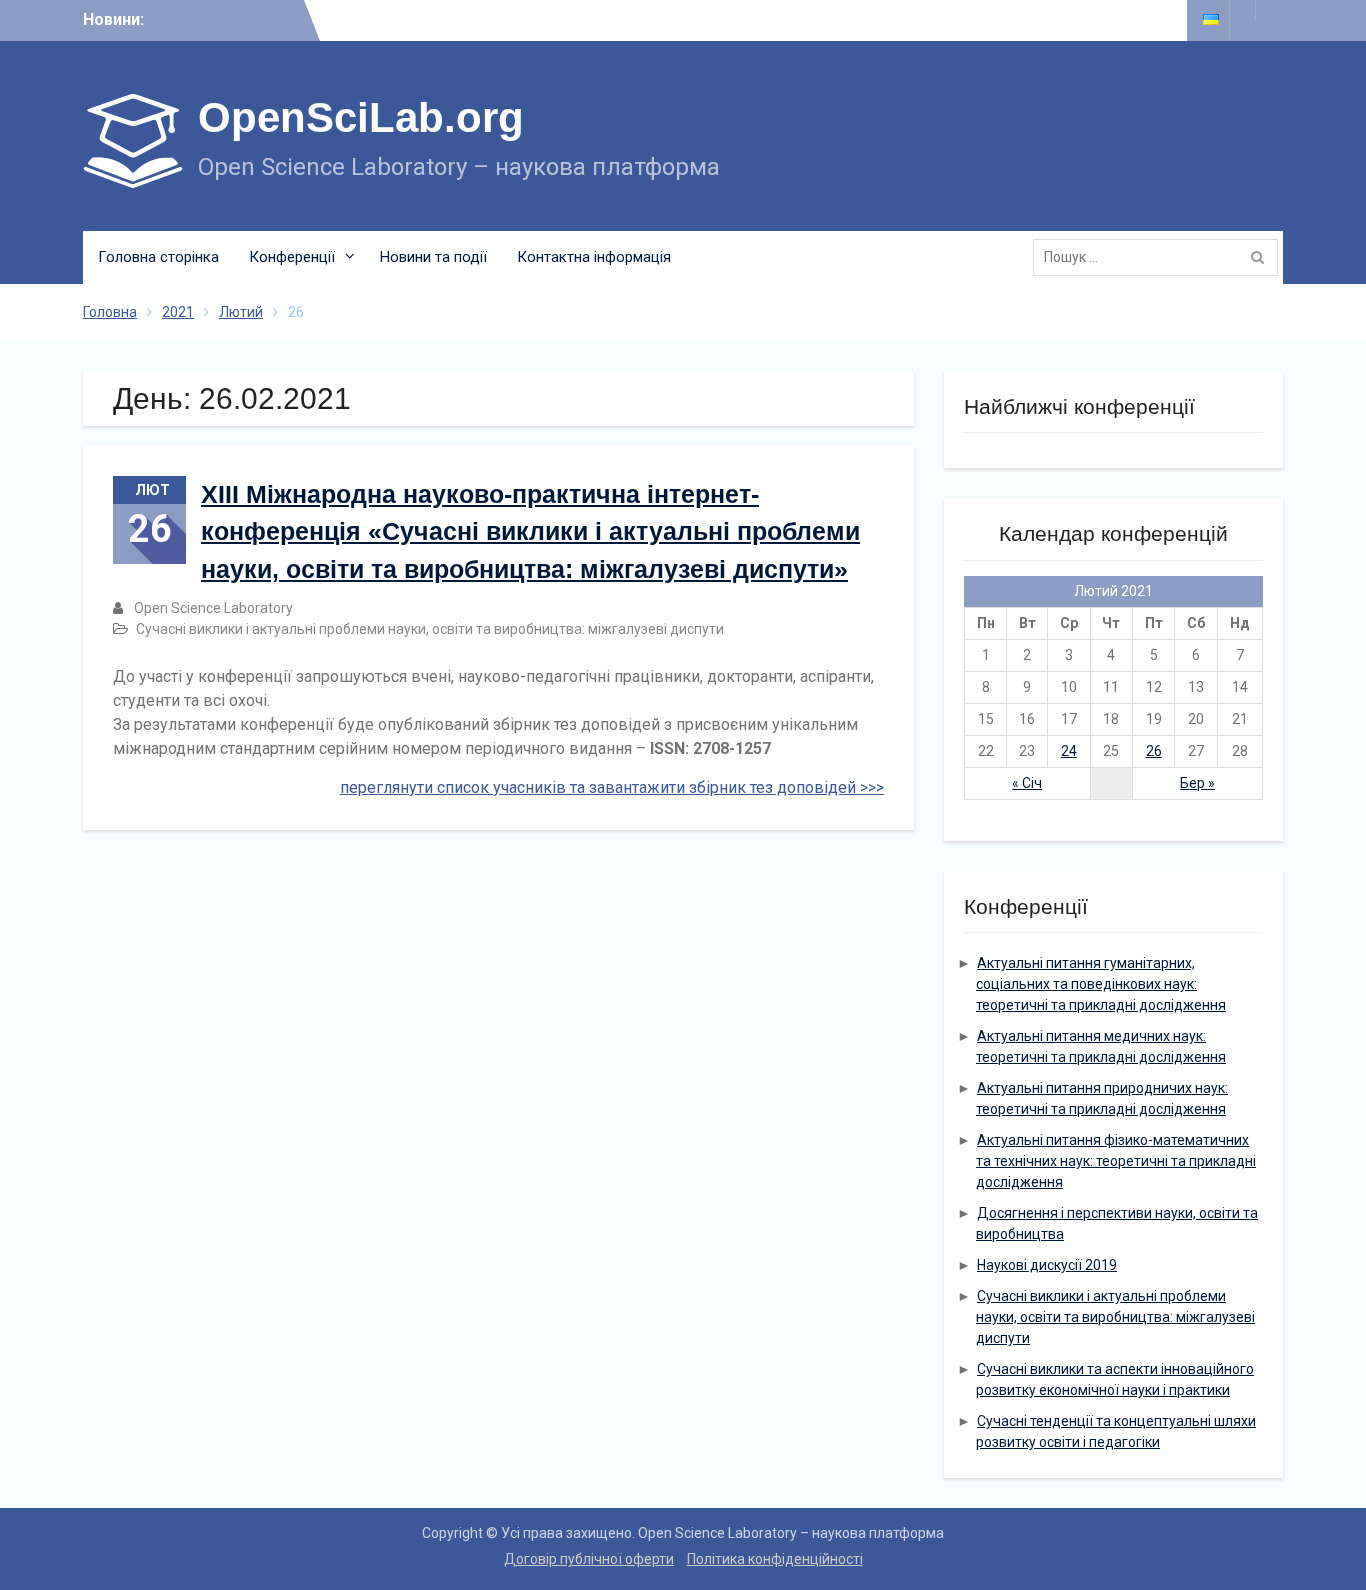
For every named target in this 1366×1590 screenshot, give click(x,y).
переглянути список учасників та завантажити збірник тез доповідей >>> (612, 787)
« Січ (1027, 783)
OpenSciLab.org (361, 117)
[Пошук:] (1160, 257)
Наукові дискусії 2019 (1047, 1265)
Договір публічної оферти (589, 1559)
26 (1154, 751)
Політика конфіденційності (775, 1559)
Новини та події (433, 257)
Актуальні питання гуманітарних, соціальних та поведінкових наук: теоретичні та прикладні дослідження (1101, 984)
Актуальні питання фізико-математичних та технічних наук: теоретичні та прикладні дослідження (1116, 1161)
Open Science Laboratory (213, 608)
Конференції (292, 257)
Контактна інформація (594, 257)
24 (1069, 751)
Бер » (1197, 783)
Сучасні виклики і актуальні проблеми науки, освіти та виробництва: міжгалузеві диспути (430, 629)
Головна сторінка (158, 257)
